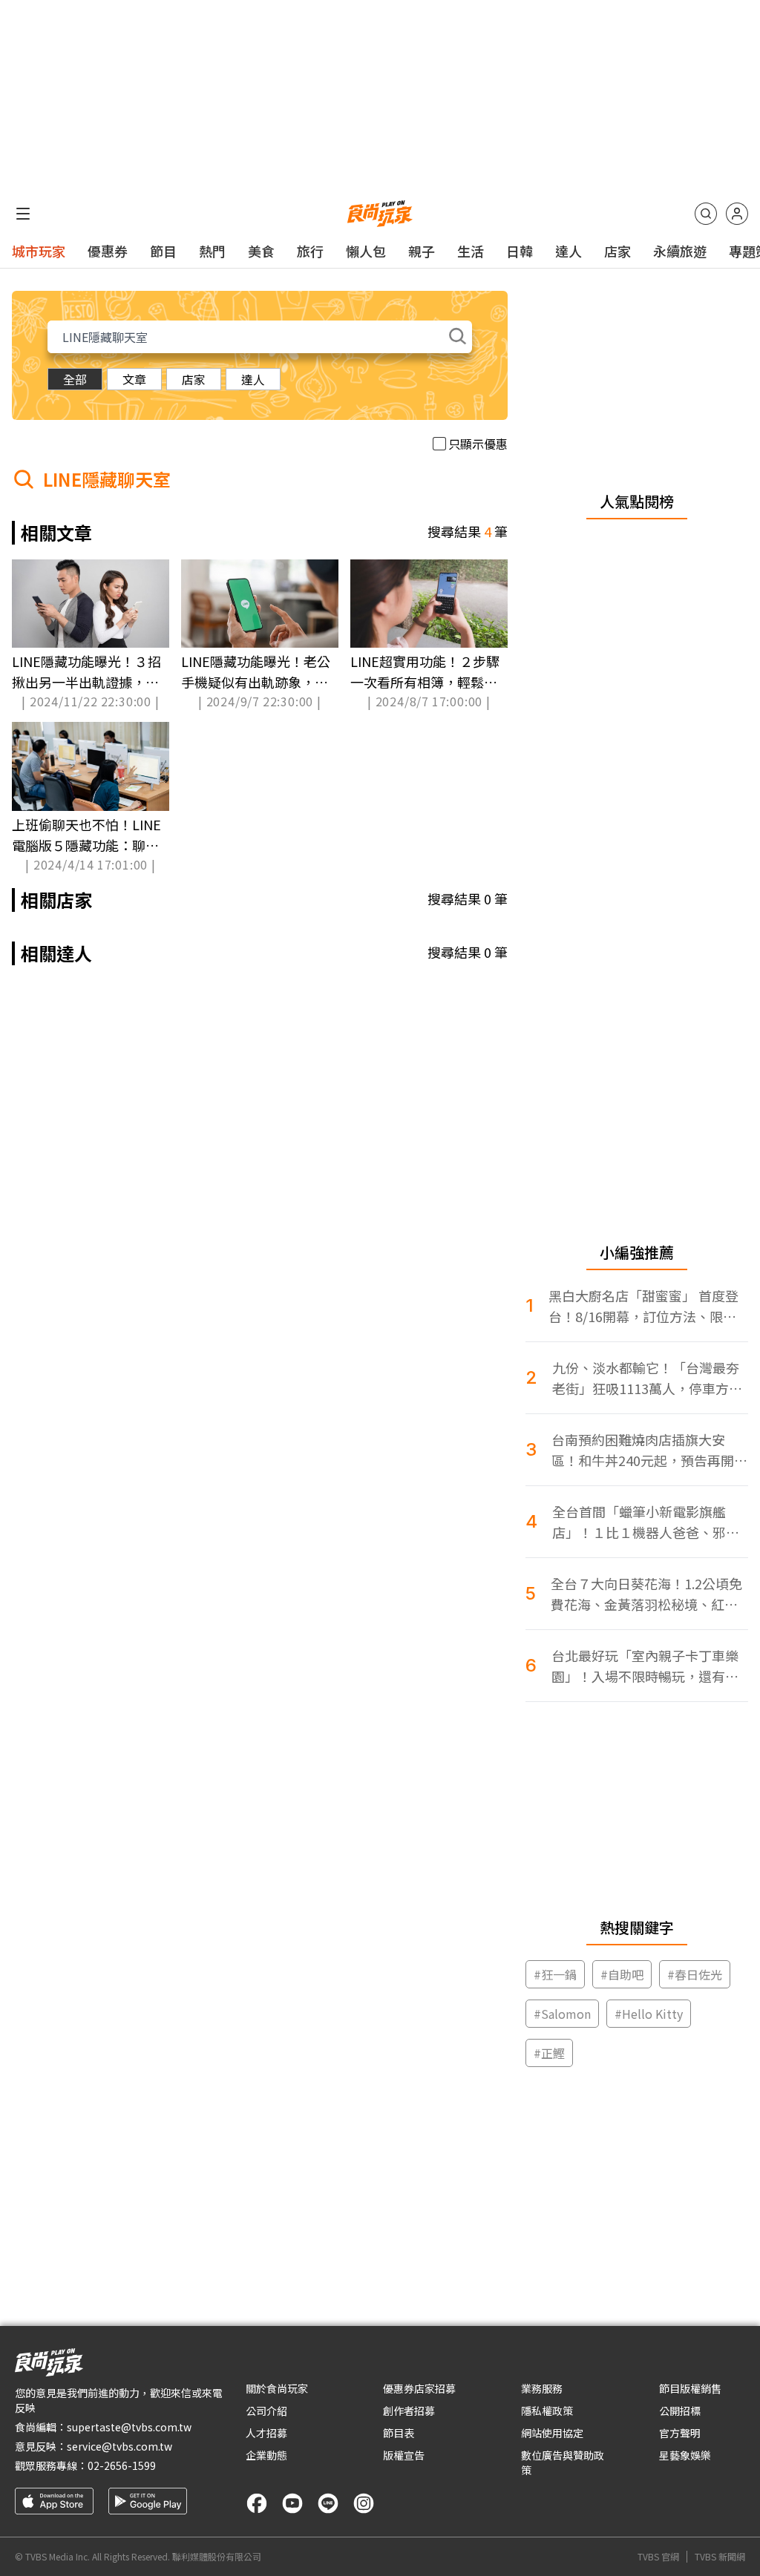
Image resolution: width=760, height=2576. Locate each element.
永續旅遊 (680, 251)
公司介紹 (266, 2411)
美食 (261, 251)
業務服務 (542, 2388)
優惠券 (108, 251)
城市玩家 (39, 251)
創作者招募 (409, 2411)
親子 (422, 251)
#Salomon (562, 2014)
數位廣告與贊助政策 (563, 2462)
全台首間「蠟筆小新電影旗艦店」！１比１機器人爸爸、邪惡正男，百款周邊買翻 (646, 1522)
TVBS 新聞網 (720, 2557)
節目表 (399, 2433)
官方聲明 (680, 2433)
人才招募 (266, 2433)
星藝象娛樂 (685, 2455)
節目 (163, 251)
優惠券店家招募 (419, 2388)
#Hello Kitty (649, 2014)
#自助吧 (622, 1974)
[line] (328, 2503)
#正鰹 (549, 2053)
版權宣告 (404, 2455)
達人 (569, 251)
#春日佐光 (695, 1974)
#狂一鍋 (555, 1974)
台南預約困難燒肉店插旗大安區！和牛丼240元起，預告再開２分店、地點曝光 (649, 1450)
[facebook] (257, 2503)
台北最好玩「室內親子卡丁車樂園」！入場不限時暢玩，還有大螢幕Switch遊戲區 (645, 1666)
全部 (75, 379)
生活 (471, 251)
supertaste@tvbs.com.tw (129, 2427)
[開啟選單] (23, 214)
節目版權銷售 (690, 2388)
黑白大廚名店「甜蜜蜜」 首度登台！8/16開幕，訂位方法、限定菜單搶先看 (643, 1306)
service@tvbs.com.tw (119, 2446)
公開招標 (680, 2411)
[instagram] (364, 2503)
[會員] (737, 214)
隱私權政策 (547, 2411)
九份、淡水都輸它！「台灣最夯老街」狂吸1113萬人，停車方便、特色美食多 (646, 1378)
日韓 (520, 251)
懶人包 (366, 251)
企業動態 (266, 2455)
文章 (134, 379)
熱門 (212, 251)
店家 (617, 251)
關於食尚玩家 (277, 2388)
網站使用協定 (552, 2433)
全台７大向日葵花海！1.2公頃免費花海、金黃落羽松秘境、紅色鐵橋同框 (646, 1594)
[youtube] (292, 2503)
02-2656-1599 (122, 2465)
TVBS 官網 (658, 2557)
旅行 (310, 251)
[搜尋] (706, 214)
